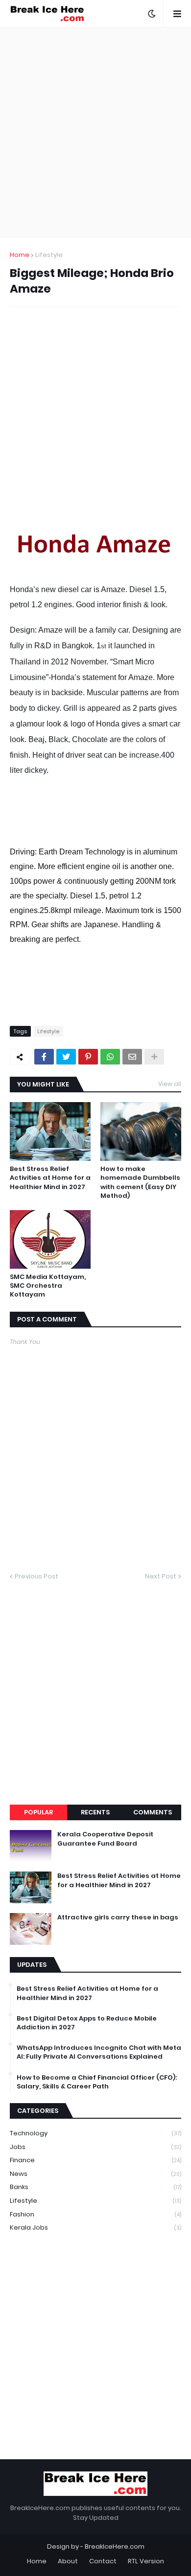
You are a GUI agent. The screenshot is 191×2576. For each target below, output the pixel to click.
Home (20, 255)
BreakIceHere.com (115, 2546)
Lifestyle (49, 255)
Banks (95, 2187)
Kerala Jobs (95, 2227)
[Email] (132, 1057)
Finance (95, 2160)
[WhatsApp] (110, 1057)
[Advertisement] (95, 132)
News (95, 2174)
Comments (153, 1812)
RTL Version (146, 2561)
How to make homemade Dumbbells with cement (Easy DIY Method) (140, 1182)
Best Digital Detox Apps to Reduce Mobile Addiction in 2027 (87, 2023)
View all (170, 1084)
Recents (95, 1812)
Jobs (95, 2147)
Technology (95, 2133)
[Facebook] (44, 1057)
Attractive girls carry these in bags (118, 1917)
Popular (38, 1812)
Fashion (95, 2214)
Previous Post (36, 1576)
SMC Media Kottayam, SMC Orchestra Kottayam (48, 1286)
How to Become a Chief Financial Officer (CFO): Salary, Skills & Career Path (97, 2082)
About (68, 2561)
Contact (103, 2561)
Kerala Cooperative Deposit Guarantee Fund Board (105, 1839)
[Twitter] (66, 1057)
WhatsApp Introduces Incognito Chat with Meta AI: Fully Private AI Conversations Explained (99, 2052)
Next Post (161, 1576)
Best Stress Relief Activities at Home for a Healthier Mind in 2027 (50, 1178)
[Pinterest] (88, 1057)
